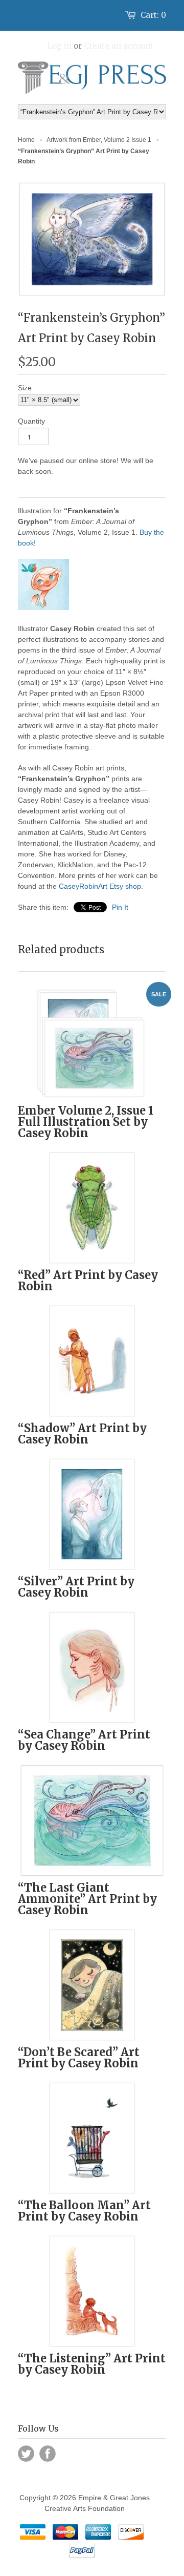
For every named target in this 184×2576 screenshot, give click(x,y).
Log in (59, 46)
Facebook (48, 2454)
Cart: (153, 15)
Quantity (31, 421)
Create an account (119, 46)
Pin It (120, 907)
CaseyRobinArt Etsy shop (100, 886)
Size (25, 388)
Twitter (26, 2454)
